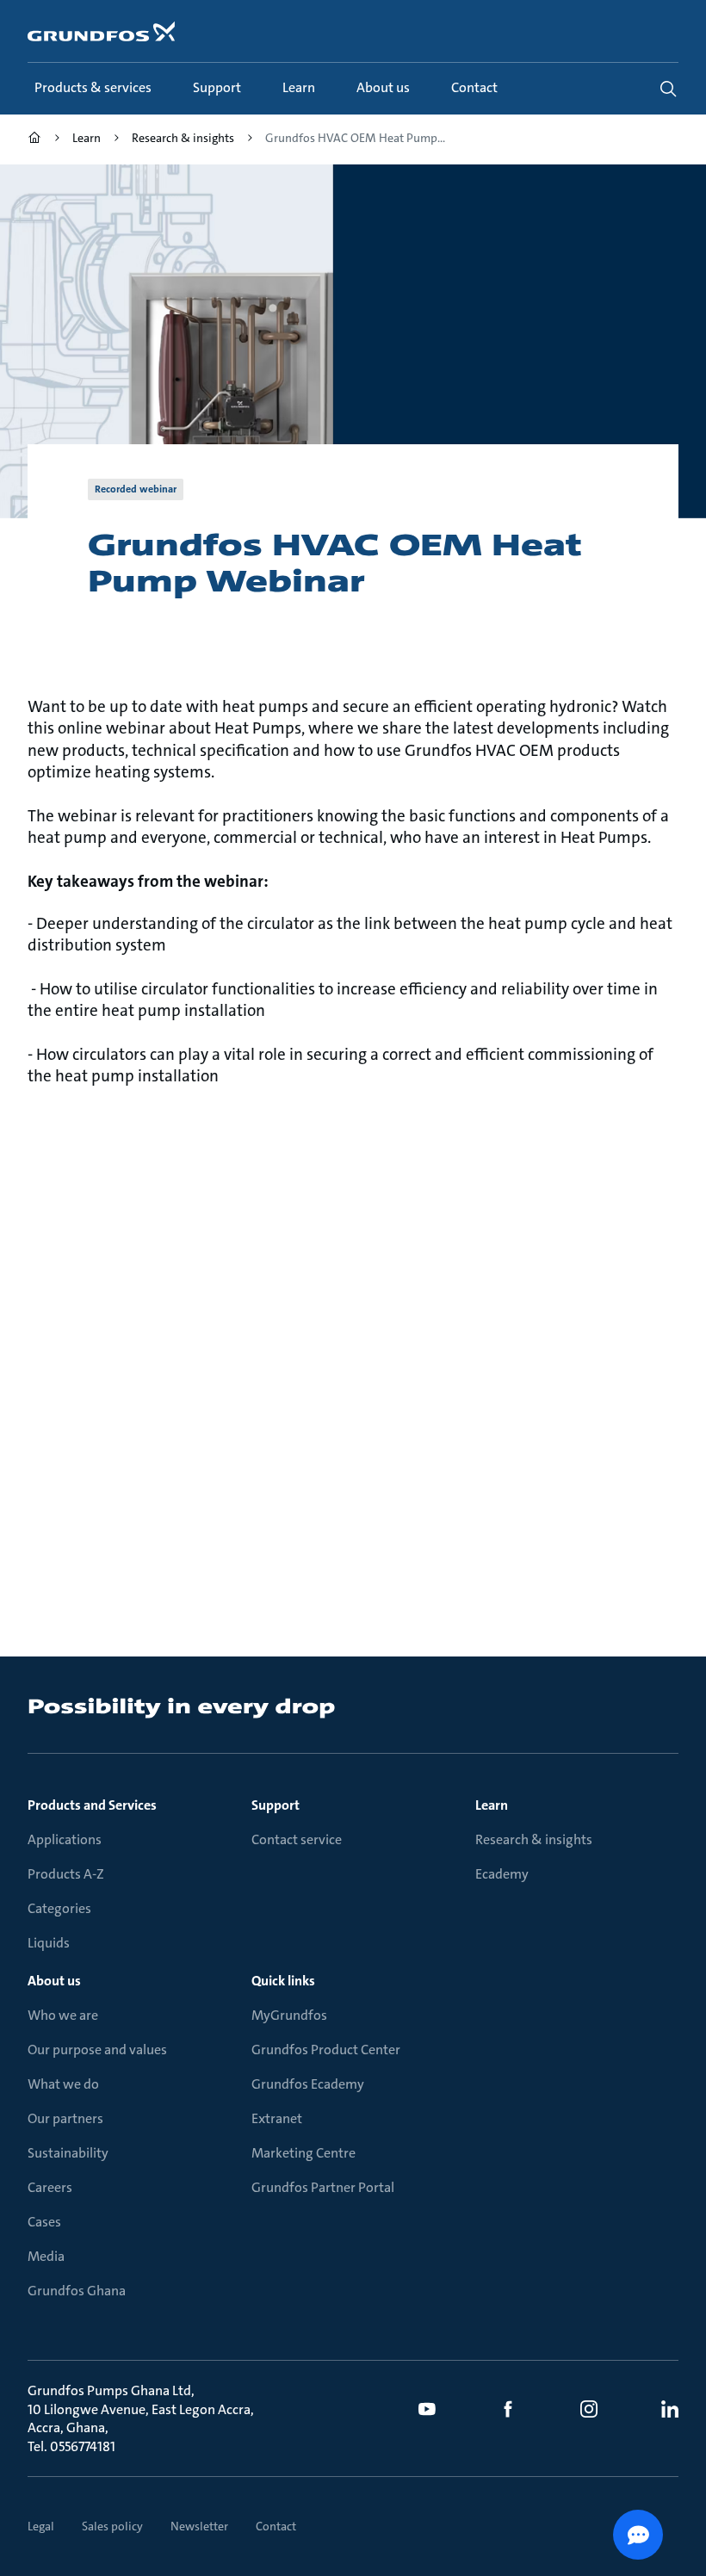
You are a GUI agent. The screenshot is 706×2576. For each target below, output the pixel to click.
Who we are (63, 2015)
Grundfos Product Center (326, 2050)
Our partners (65, 2118)
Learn (492, 1805)
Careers (50, 2187)
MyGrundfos (289, 2015)
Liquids (49, 1943)
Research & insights (534, 1839)
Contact (276, 2526)
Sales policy (112, 2526)
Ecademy (502, 1874)
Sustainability (68, 2153)
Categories (59, 1908)
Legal (41, 2526)
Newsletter (199, 2526)
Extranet (277, 2118)
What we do (63, 2084)
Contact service (297, 1839)
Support (276, 1805)
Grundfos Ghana (77, 2291)
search (668, 89)
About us (54, 1981)
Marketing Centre (303, 2153)
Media (46, 2256)
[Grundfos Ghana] (34, 140)
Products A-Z (66, 1874)
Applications (65, 1839)
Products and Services (92, 1805)
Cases (44, 2222)
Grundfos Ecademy (308, 2084)
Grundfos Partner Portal (323, 2187)
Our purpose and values (97, 2050)
